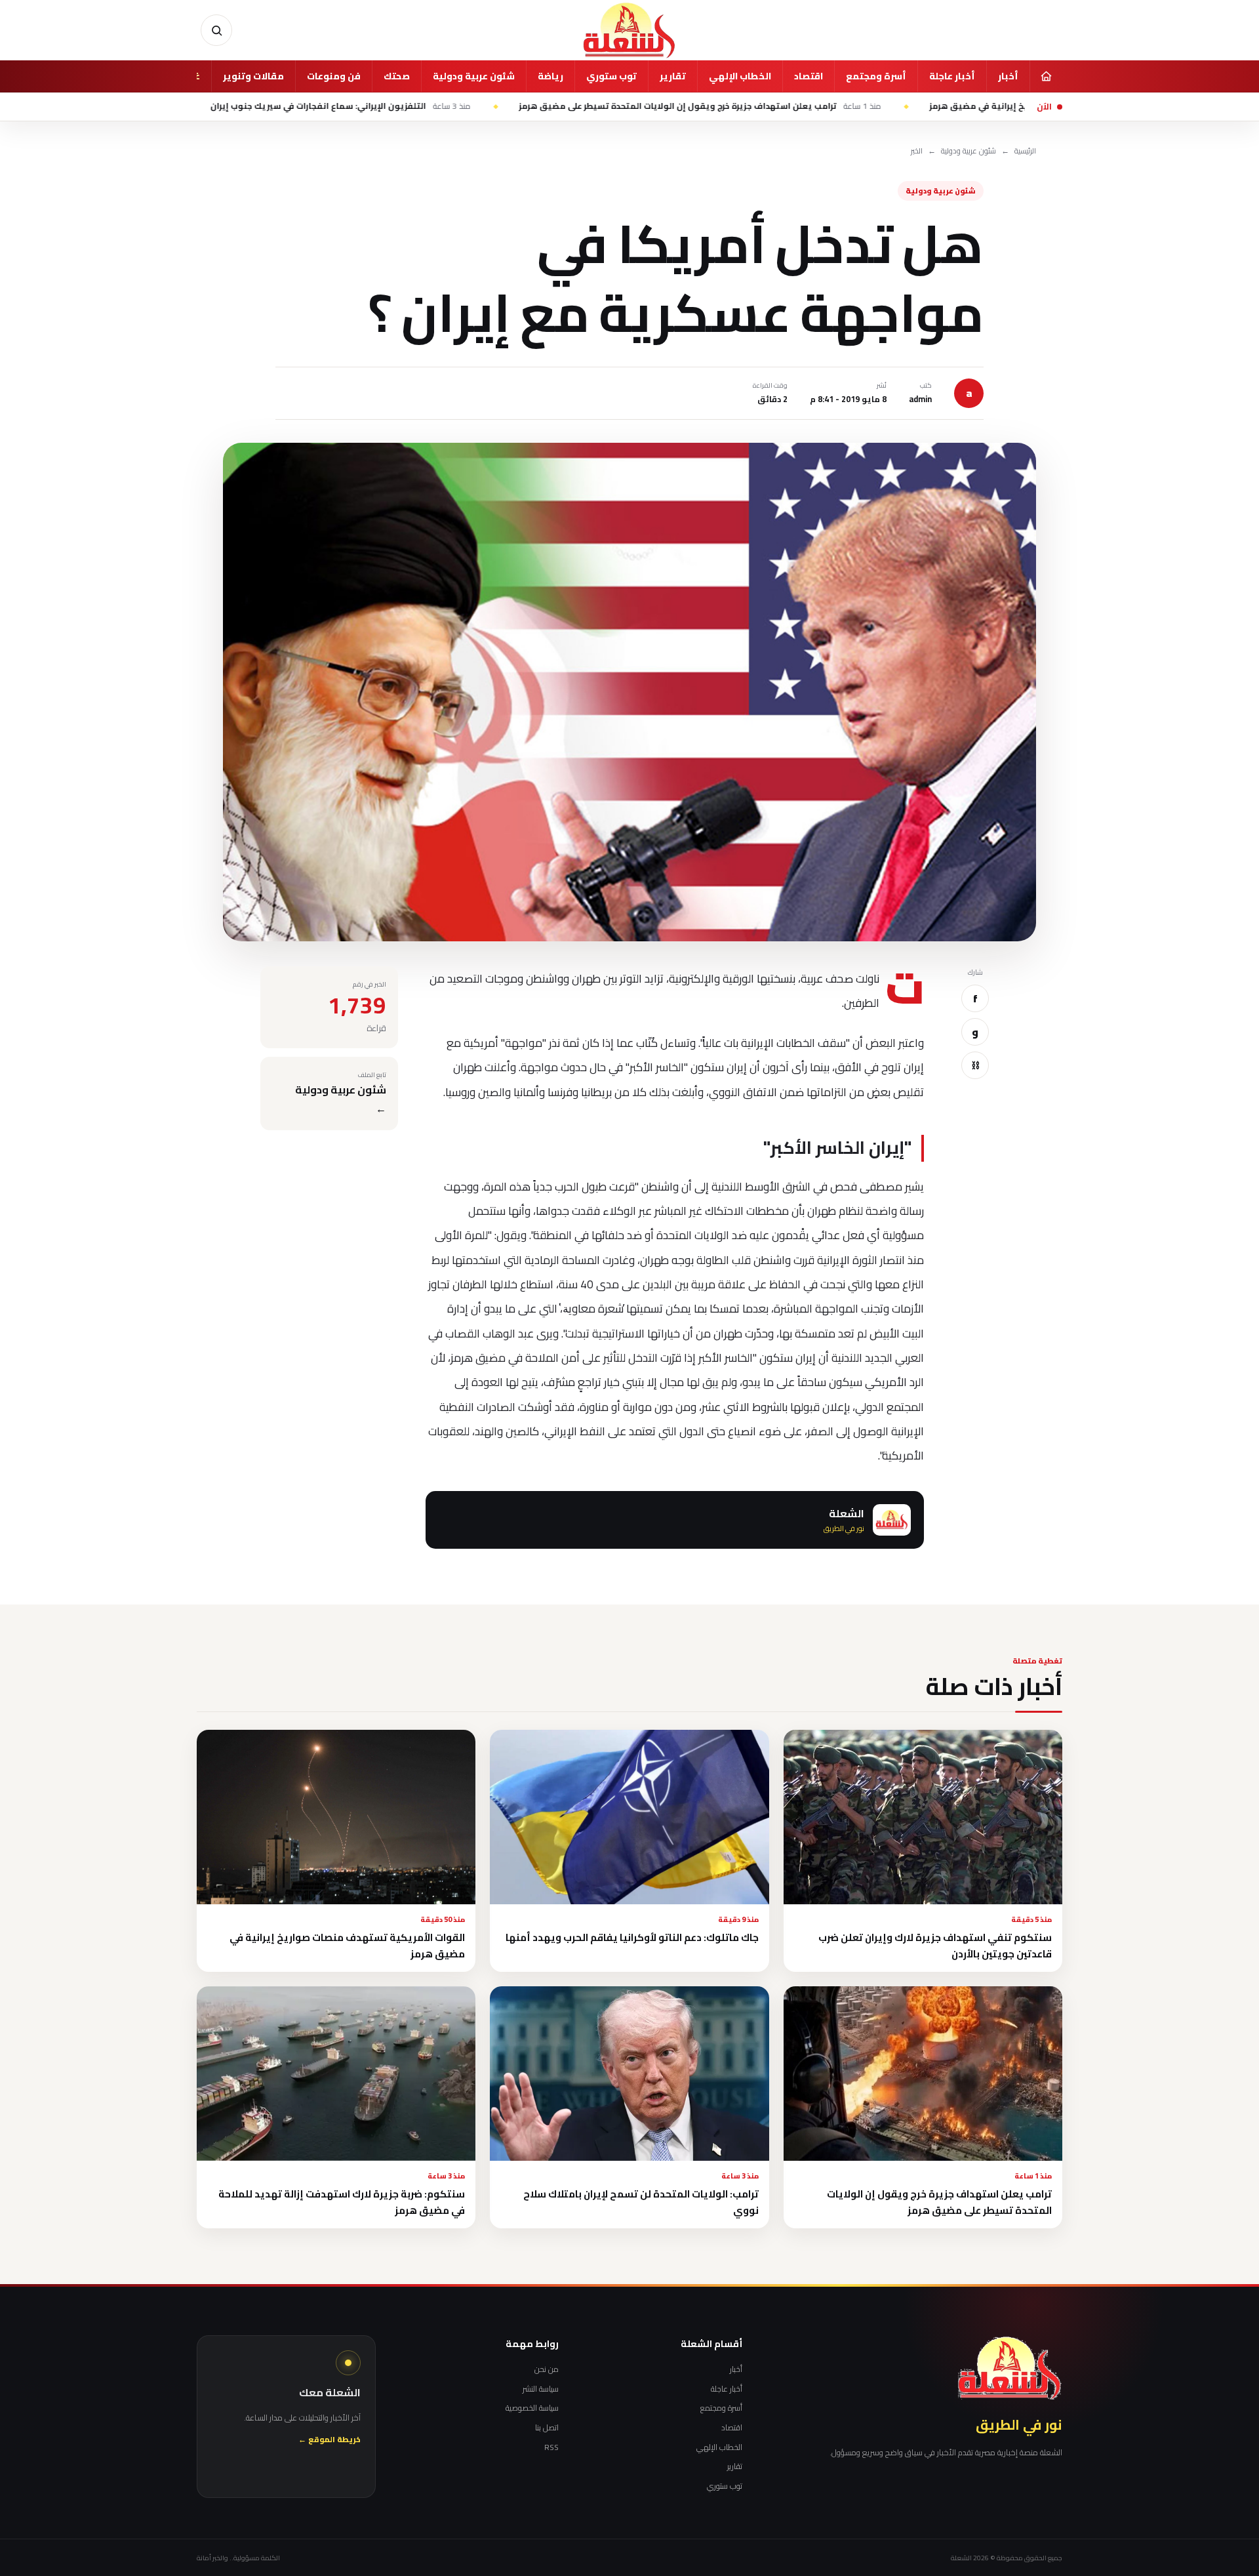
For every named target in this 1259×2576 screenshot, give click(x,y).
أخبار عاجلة (952, 76)
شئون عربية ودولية (474, 76)
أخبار (1008, 76)
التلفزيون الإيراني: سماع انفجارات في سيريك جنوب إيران (474, 106)
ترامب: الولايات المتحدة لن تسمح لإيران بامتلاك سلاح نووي (641, 2202)
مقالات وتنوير (253, 76)
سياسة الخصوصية (532, 2408)
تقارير (673, 76)
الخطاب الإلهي (740, 76)
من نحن (547, 2369)
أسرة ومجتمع (876, 76)
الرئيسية (1025, 151)
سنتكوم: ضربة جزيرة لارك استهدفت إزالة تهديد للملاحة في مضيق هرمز (342, 2202)
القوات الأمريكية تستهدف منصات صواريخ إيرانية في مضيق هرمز (347, 1946)
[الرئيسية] (1046, 76)
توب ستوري (611, 76)
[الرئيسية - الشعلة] (629, 30)
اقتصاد (809, 76)
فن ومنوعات (334, 76)
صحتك (397, 76)
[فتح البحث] (216, 30)
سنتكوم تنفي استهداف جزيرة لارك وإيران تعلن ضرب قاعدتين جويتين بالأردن (935, 1946)
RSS (551, 2447)
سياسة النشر (541, 2389)
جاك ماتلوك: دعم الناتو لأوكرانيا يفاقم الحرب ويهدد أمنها (632, 1937)
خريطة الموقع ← (330, 2440)
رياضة (550, 76)
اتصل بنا (547, 2428)
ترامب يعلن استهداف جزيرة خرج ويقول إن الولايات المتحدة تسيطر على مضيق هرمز (833, 106)
